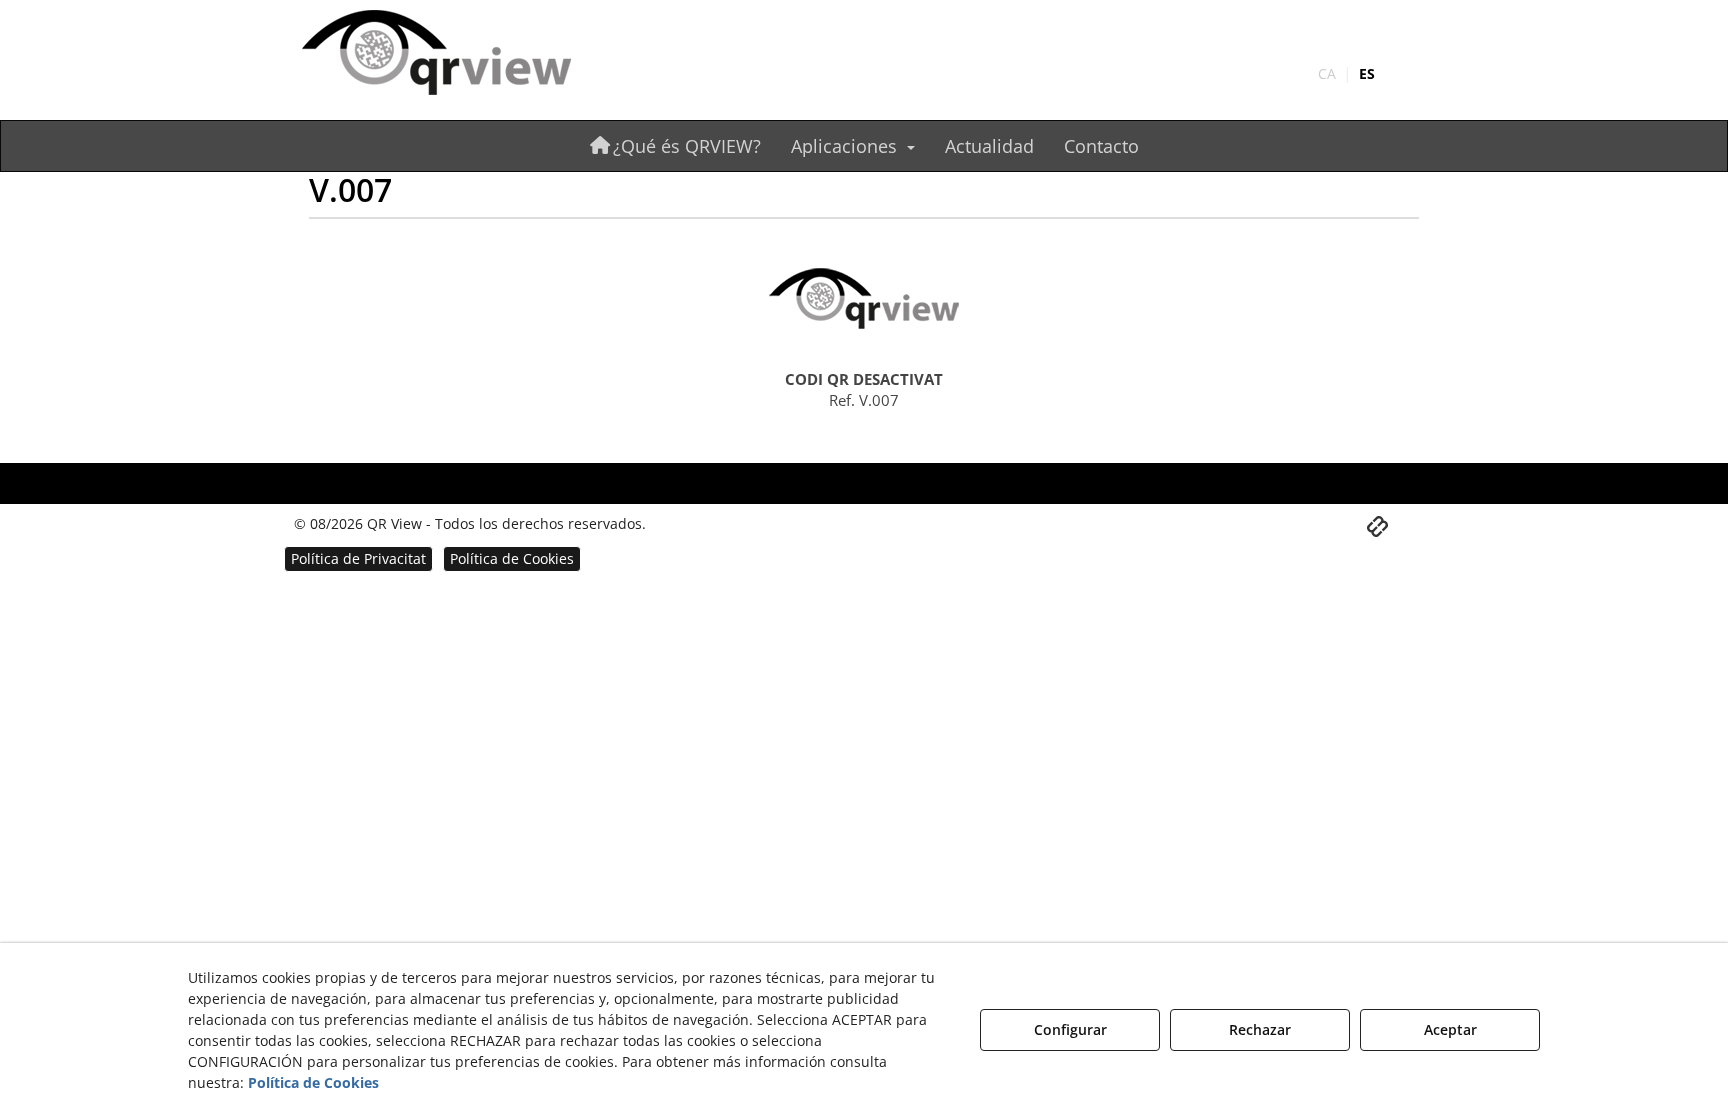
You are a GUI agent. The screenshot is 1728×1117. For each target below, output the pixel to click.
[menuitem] (1346, 74)
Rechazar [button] (1260, 1029)
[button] (476, 54)
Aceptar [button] (1450, 1029)
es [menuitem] (1367, 73)
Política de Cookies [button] (313, 1082)
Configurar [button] (1070, 1029)
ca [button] (1327, 73)
